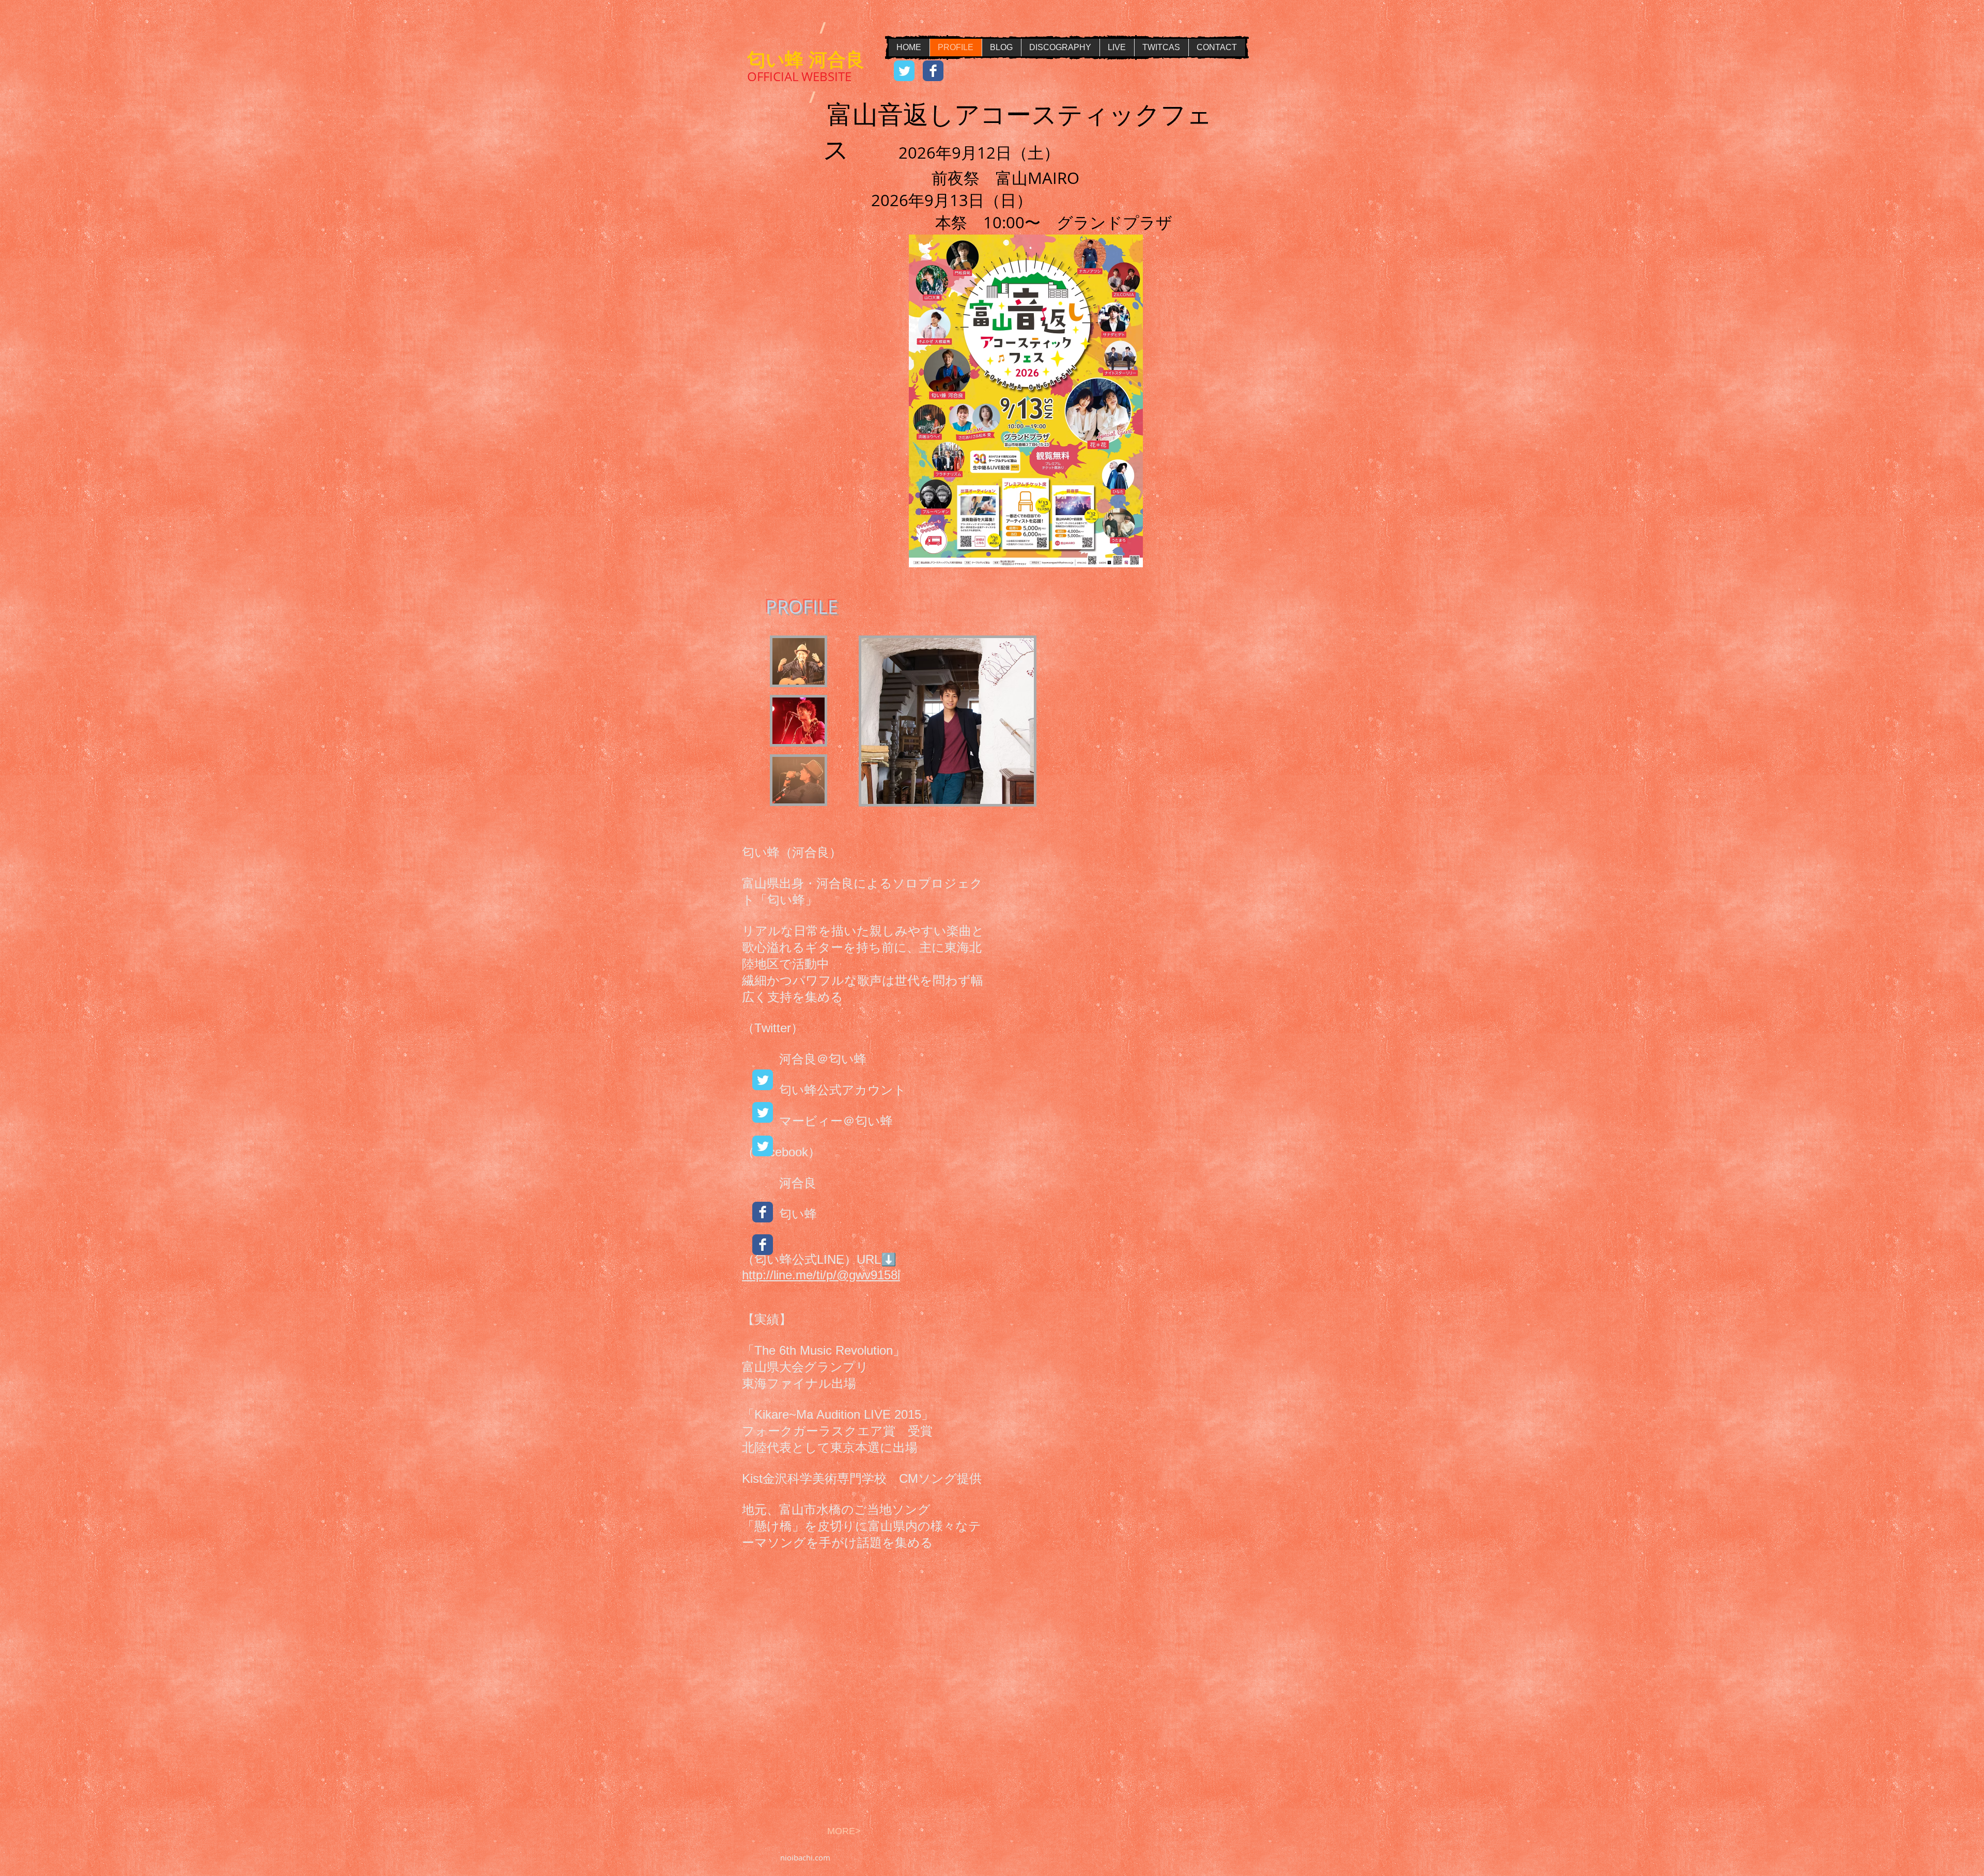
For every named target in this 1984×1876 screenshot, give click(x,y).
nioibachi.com (805, 1857)
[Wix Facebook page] (933, 71)
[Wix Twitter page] (904, 71)
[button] (799, 661)
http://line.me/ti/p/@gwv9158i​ (821, 1275)
